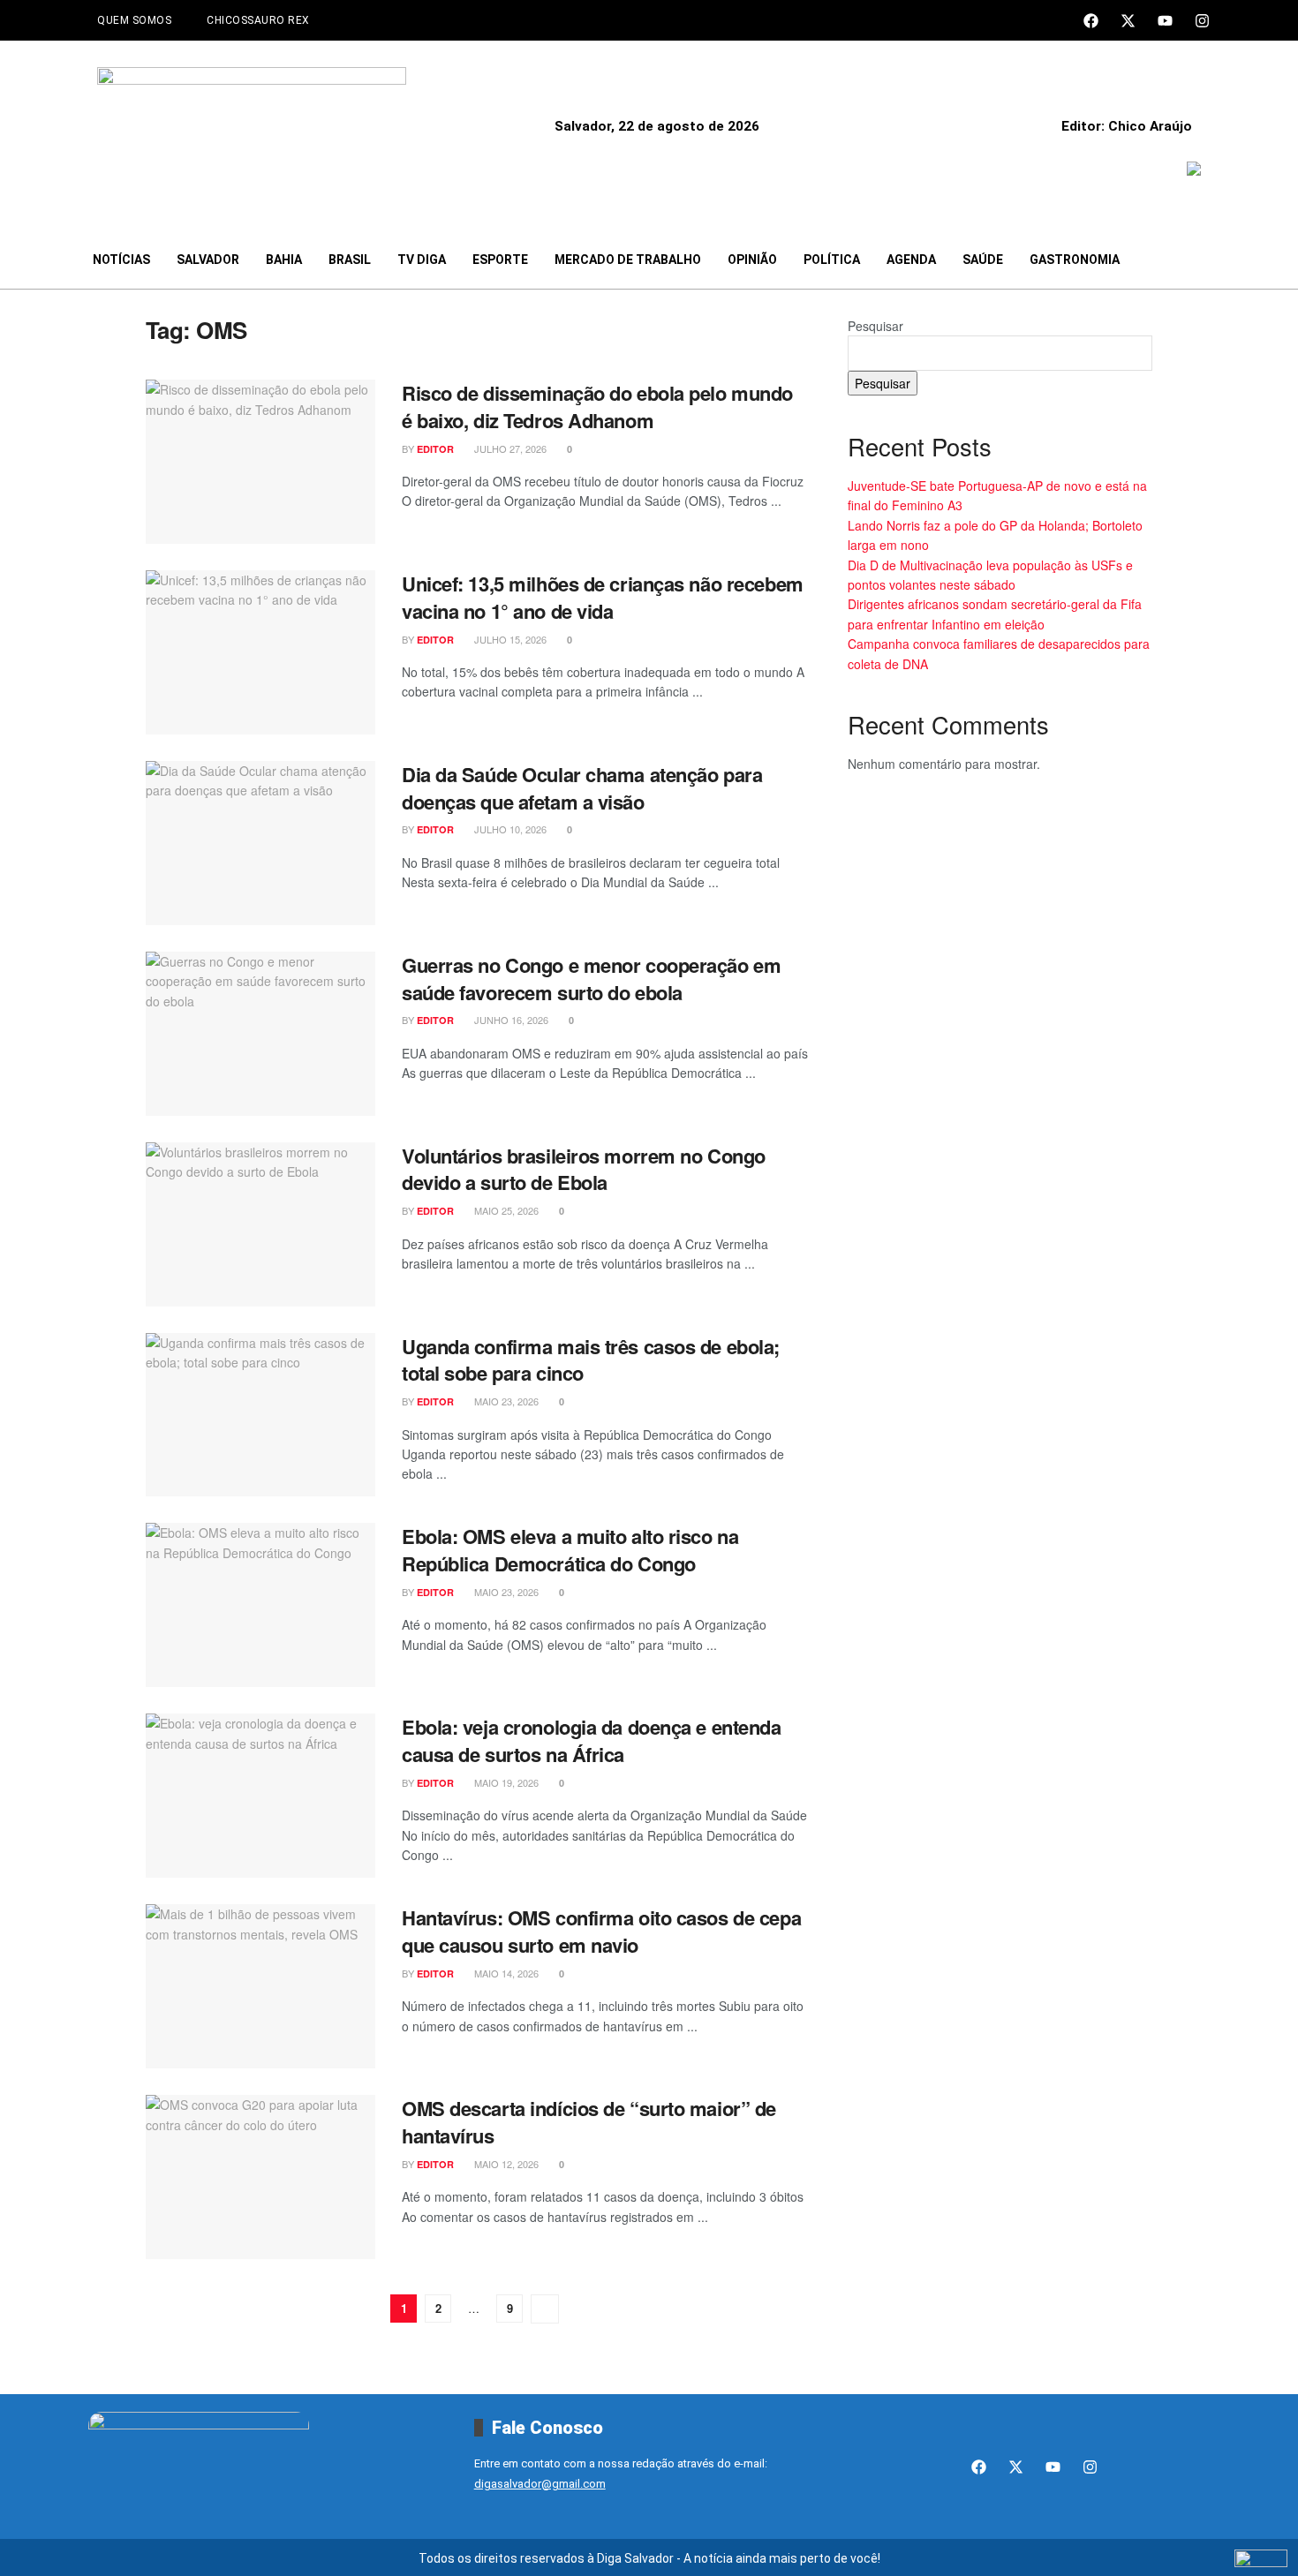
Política (832, 260)
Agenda (911, 260)
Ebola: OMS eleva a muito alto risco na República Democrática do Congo (570, 1550)
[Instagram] (1202, 21)
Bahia (284, 260)
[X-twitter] (1128, 21)
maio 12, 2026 (505, 2164)
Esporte (500, 260)
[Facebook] (1091, 21)
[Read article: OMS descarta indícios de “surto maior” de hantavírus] (260, 2177)
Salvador (208, 260)
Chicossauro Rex (258, 20)
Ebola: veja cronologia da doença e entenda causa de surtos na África (592, 1740)
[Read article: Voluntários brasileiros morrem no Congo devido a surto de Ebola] (260, 1224)
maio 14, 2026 (505, 1973)
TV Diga (422, 260)
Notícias (121, 260)
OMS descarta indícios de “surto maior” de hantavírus (589, 2122)
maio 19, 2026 (505, 1782)
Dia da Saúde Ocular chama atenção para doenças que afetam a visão (582, 788)
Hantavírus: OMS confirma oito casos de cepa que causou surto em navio (601, 1931)
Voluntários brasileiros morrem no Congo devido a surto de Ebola (584, 1169)
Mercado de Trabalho (628, 260)
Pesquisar (875, 326)
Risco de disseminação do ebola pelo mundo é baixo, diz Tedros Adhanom (597, 407)
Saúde (983, 260)
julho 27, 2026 (509, 448)
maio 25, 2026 (505, 1210)
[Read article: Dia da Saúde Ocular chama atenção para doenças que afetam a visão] (260, 843)
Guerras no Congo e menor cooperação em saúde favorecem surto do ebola (591, 979)
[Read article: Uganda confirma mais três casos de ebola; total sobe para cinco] (260, 1415)
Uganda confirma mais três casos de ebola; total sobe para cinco (591, 1360)
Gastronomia (1075, 260)
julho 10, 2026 (509, 829)
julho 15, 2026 (509, 639)
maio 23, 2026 (505, 1401)
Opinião (752, 260)
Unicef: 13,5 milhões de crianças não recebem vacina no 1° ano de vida (603, 597)
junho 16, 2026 (510, 1020)
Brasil (350, 260)
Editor (435, 449)
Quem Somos (134, 20)
